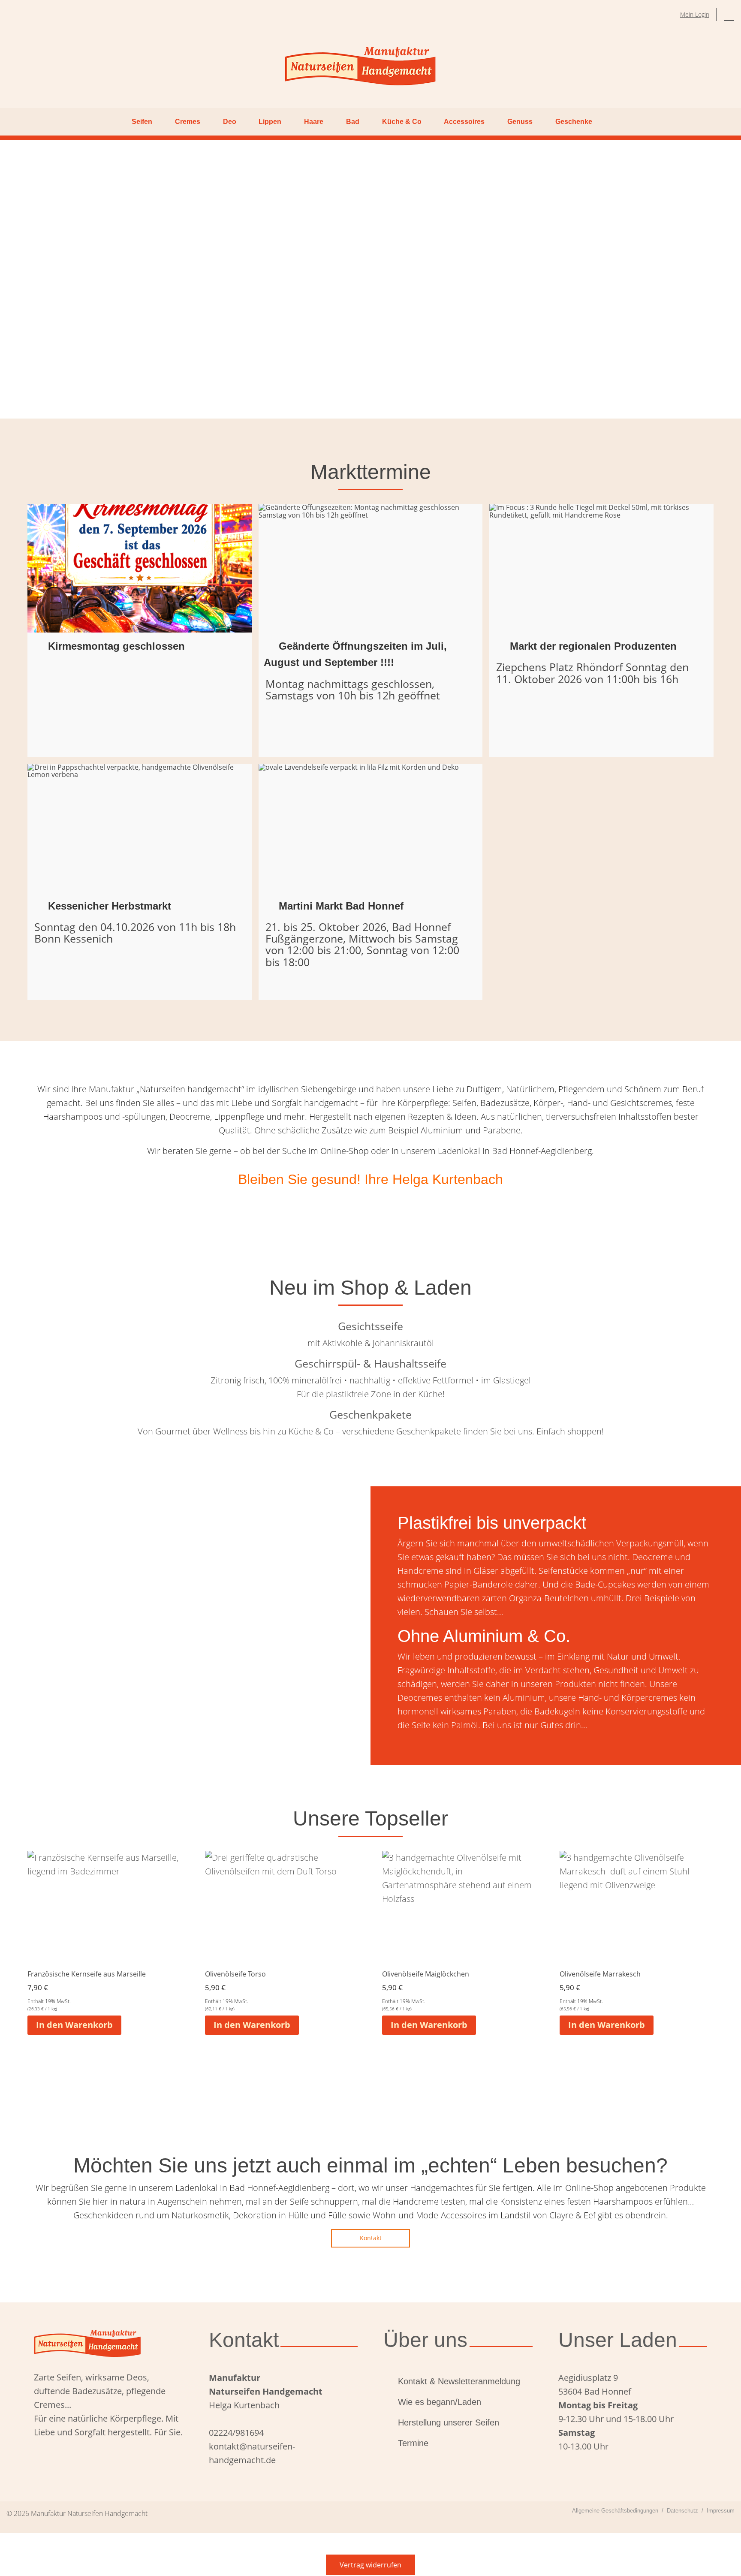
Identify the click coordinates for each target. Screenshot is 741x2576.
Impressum (721, 2511)
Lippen (270, 122)
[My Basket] (729, 15)
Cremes (188, 122)
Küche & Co (402, 122)
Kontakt (371, 2238)
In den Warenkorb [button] (74, 2025)
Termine (413, 2443)
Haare (314, 122)
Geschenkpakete (370, 1414)
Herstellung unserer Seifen (449, 2422)
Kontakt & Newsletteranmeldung (459, 2381)
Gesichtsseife (370, 1326)
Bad (353, 122)
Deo (230, 122)
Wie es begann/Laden (440, 2402)
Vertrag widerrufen (370, 2565)
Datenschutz (682, 2511)
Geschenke (574, 122)
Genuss (520, 122)
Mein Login (695, 14)
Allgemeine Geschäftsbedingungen (615, 2511)
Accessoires (464, 122)
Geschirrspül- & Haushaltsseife (370, 1363)
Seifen (142, 122)
